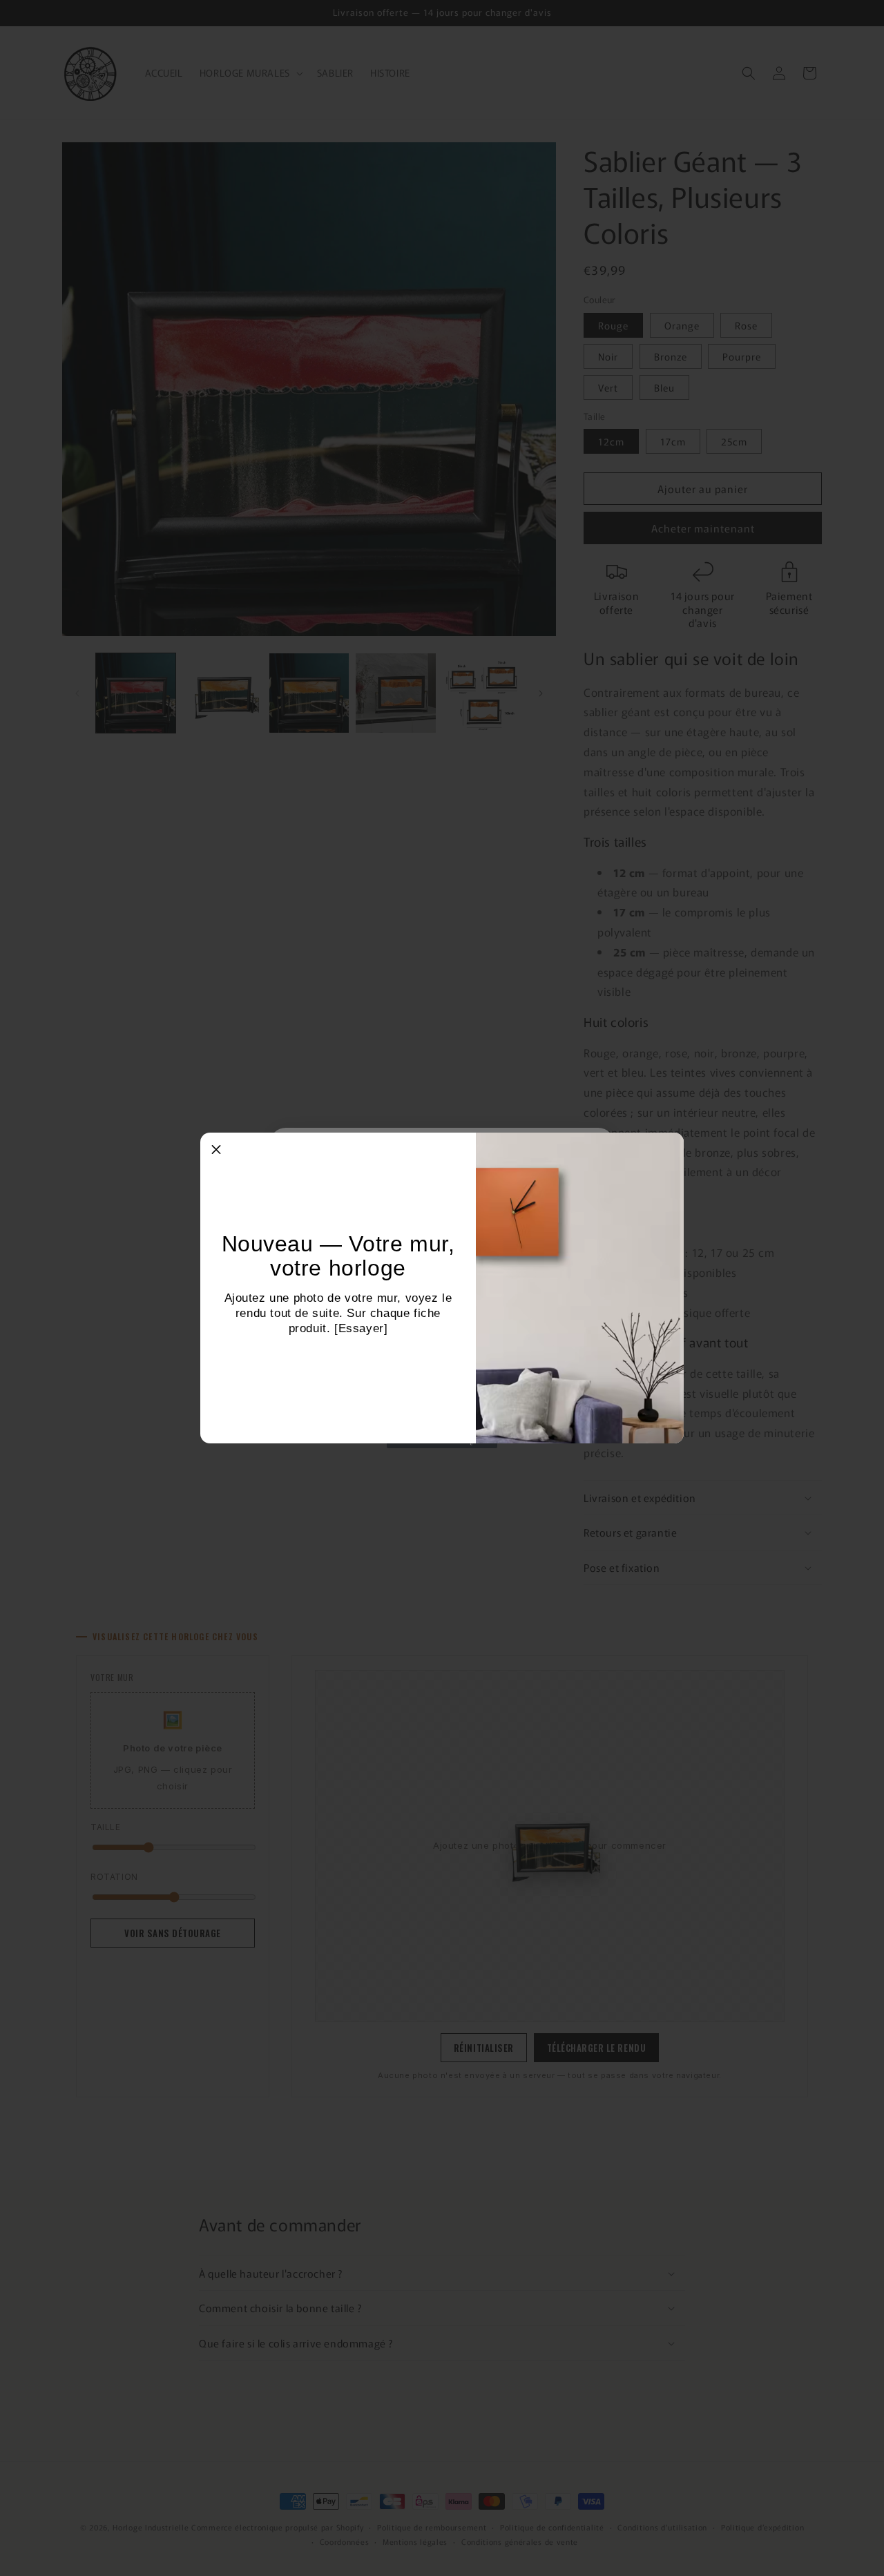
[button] (216, 1148)
